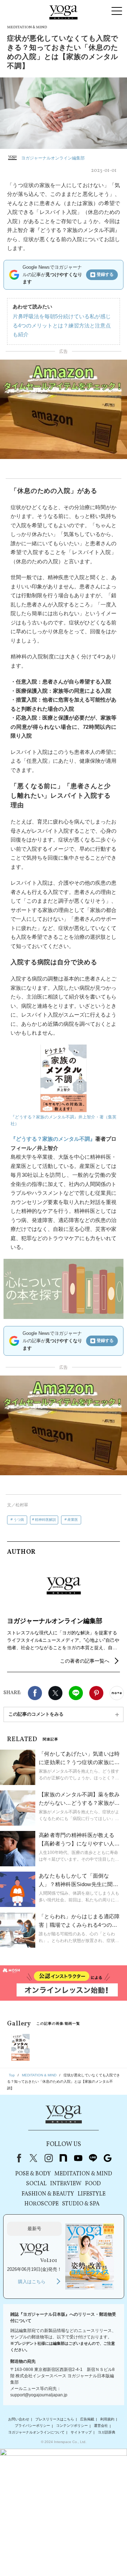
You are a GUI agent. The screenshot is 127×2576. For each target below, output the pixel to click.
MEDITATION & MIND (83, 2174)
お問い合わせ (19, 2419)
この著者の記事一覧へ (85, 1661)
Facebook (35, 1693)
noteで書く (117, 1693)
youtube (78, 2158)
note (63, 2158)
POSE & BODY (33, 2174)
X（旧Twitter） (34, 2158)
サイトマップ (81, 2432)
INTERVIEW (66, 2184)
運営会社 (101, 2426)
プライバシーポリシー (32, 2426)
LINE (76, 1693)
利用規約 (107, 2419)
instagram (48, 2158)
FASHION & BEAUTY (48, 2194)
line (93, 2158)
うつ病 (19, 1520)
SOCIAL (36, 2184)
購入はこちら (32, 2282)
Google (108, 2158)
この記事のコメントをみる (36, 1714)
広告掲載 (87, 2419)
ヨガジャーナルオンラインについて (36, 2432)
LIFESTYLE (92, 2194)
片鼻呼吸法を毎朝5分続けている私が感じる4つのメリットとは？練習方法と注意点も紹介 (62, 325)
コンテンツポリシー (72, 2426)
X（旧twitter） (55, 1693)
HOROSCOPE (41, 2204)
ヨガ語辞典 (107, 2432)
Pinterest (96, 1693)
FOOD (93, 2184)
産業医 (73, 1520)
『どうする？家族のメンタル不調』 (53, 1139)
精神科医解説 (46, 1520)
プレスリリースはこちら (55, 2419)
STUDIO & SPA (81, 2204)
